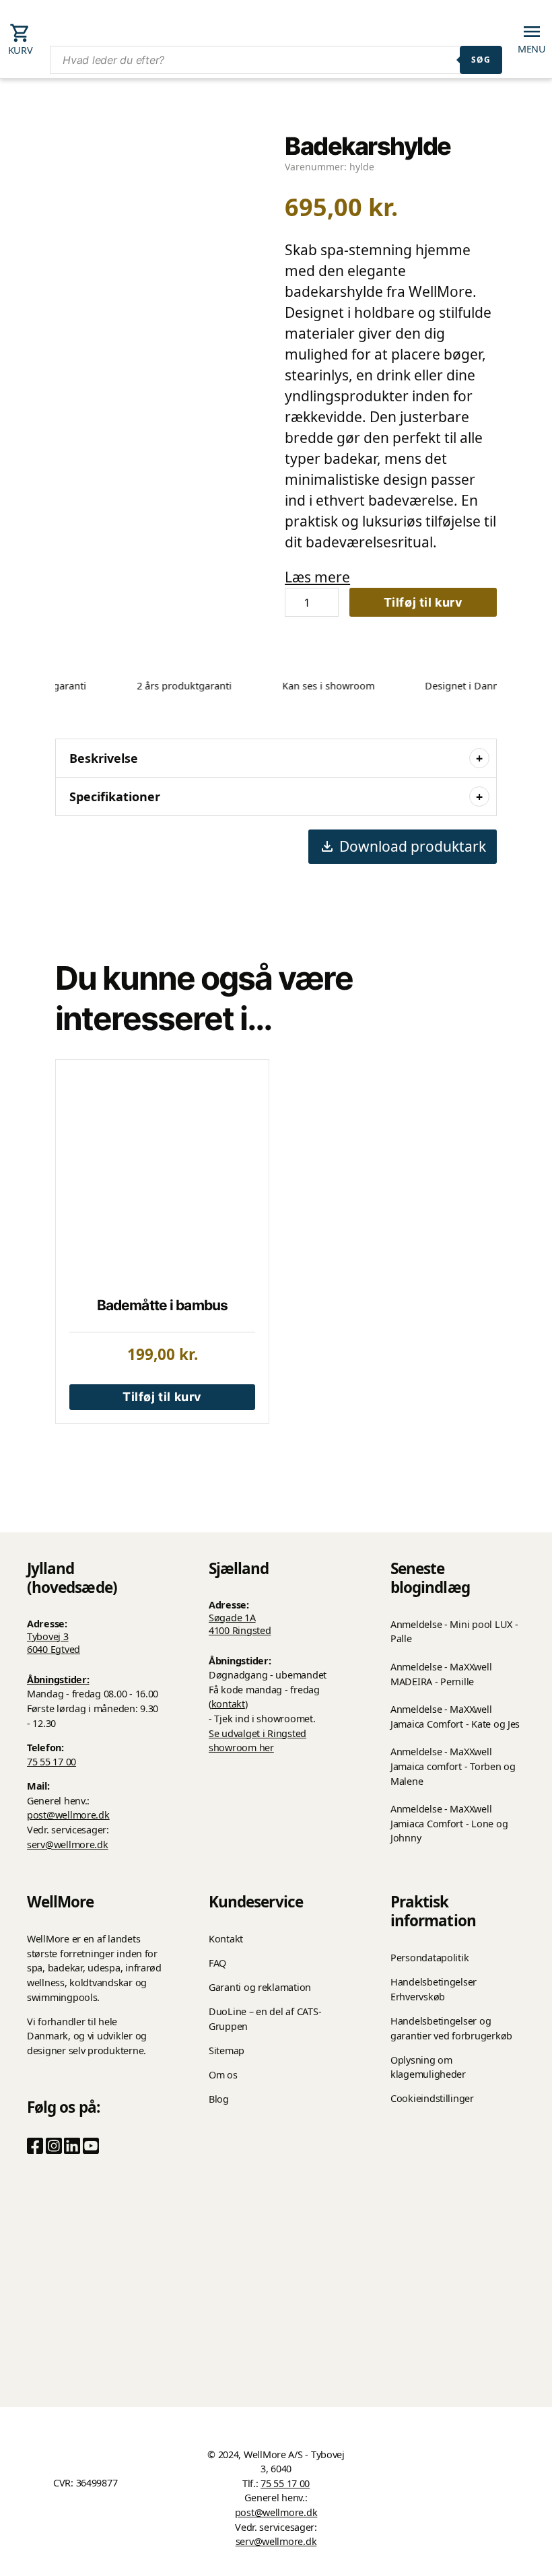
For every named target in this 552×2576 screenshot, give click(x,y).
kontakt (228, 1704)
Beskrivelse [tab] (104, 758)
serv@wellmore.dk (68, 1844)
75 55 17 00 (51, 1762)
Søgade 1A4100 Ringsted (240, 1624)
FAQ (217, 1963)
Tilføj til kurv (423, 602)
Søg (481, 60)
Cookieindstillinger (432, 2098)
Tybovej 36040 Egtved (54, 1643)
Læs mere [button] (317, 577)
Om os (223, 2075)
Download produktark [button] (413, 846)
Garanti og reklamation (260, 1987)
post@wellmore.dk (68, 1815)
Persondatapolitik (429, 1958)
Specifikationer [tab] (115, 796)
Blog (219, 2099)
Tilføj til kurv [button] (162, 1397)
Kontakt (226, 1939)
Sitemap (227, 2050)
